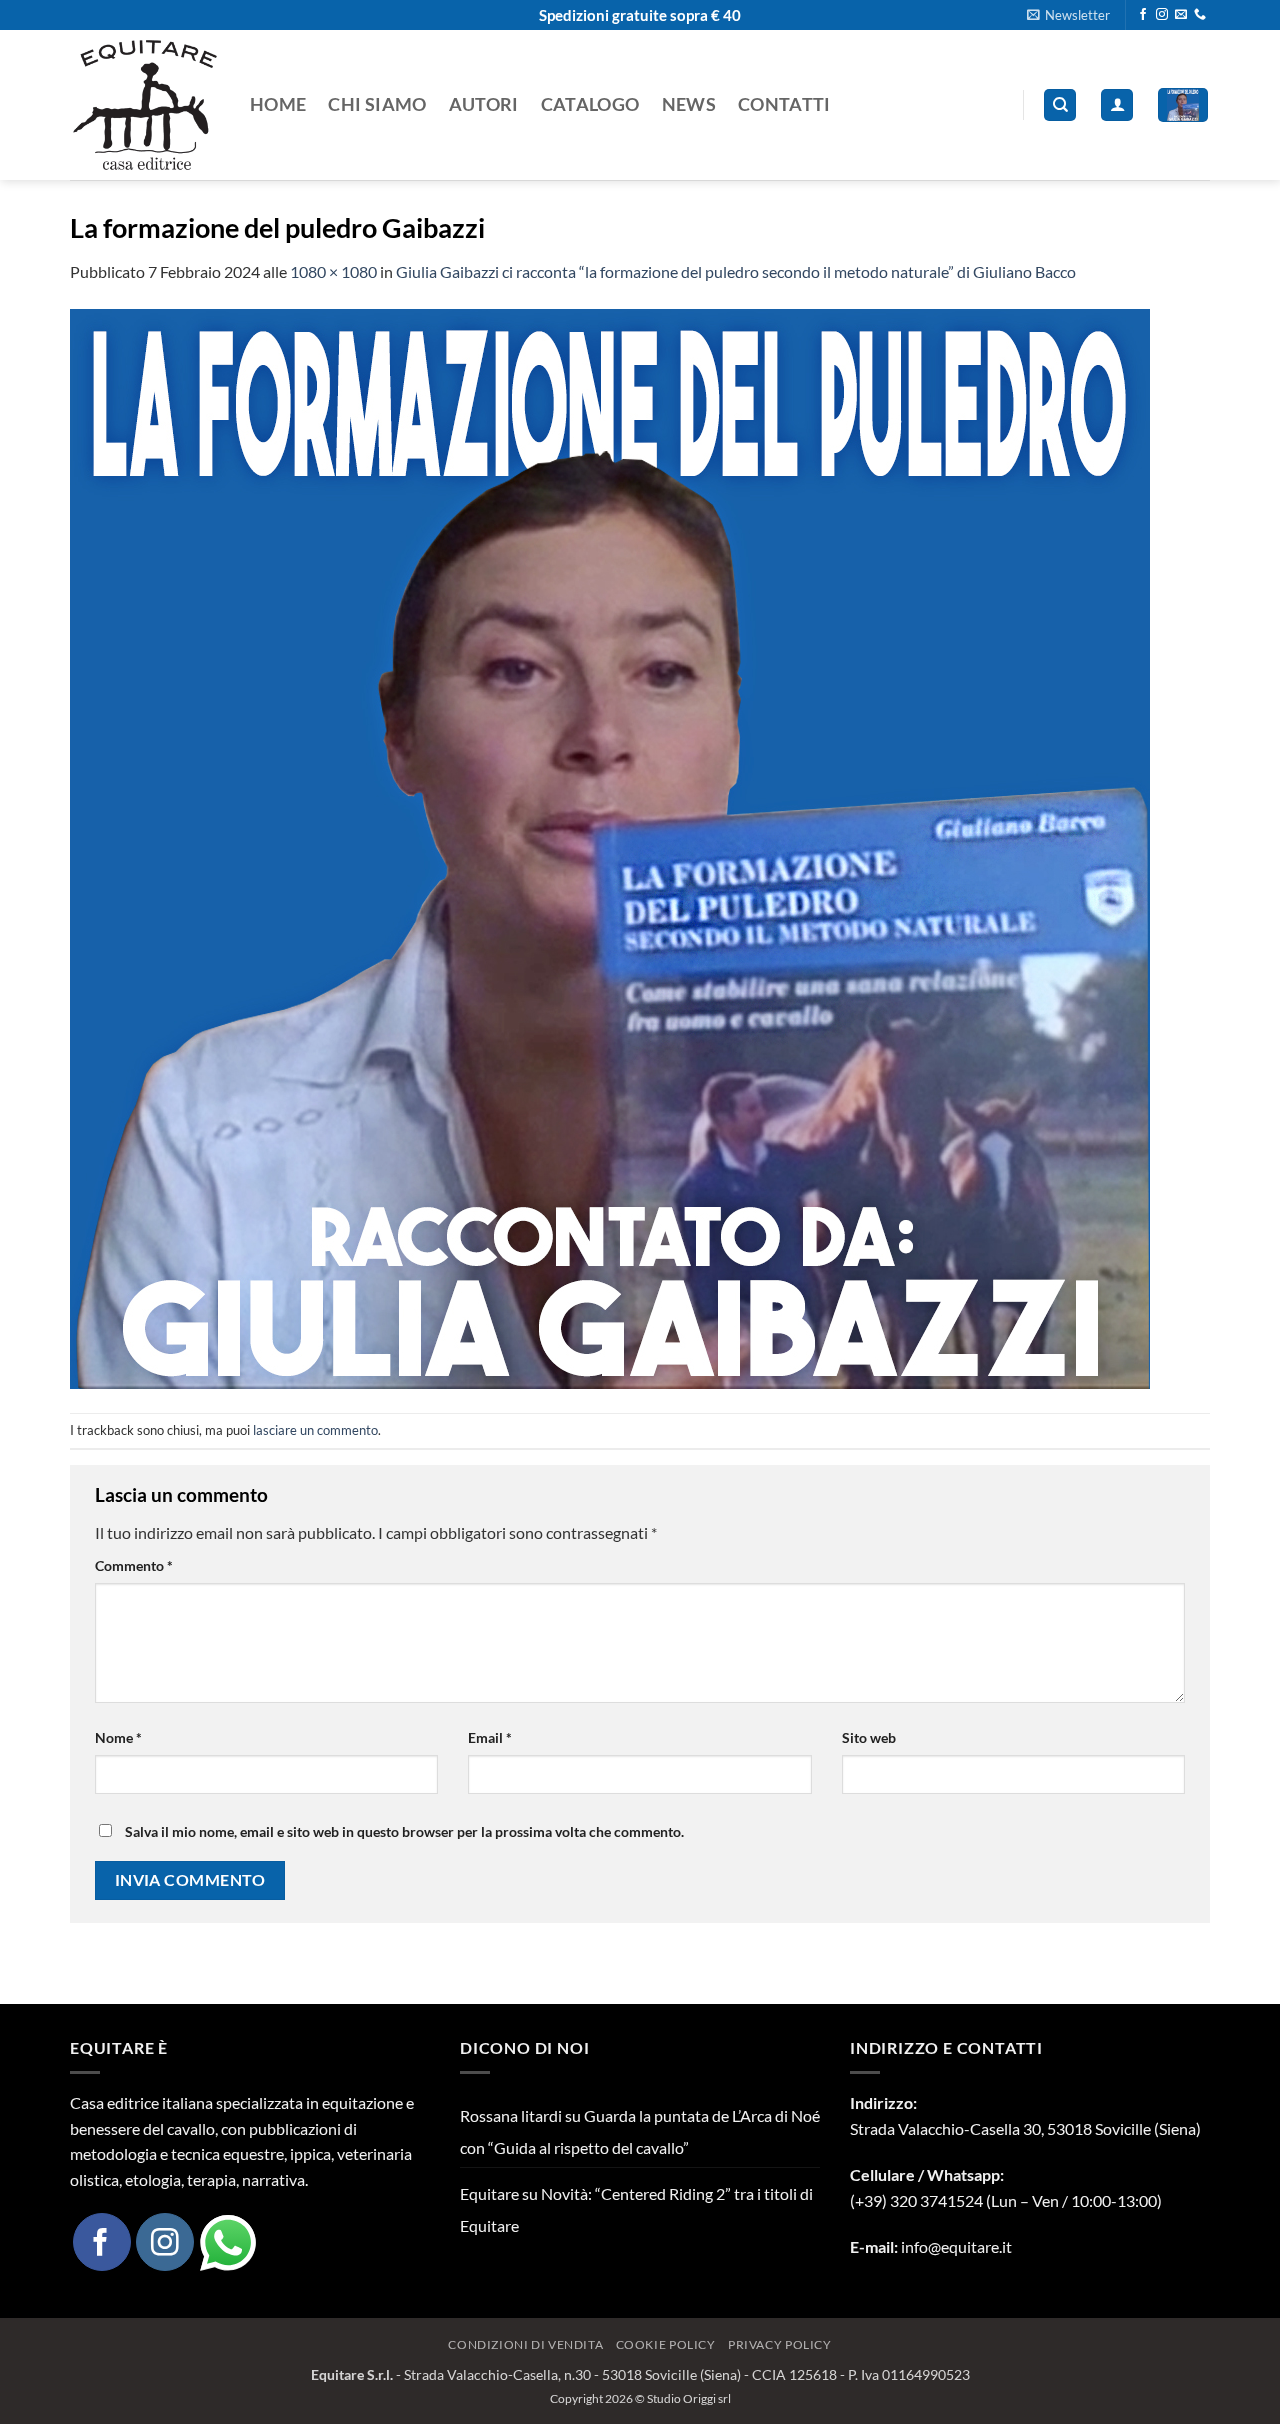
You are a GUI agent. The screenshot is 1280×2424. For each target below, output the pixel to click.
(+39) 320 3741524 (916, 2200)
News (689, 104)
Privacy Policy (780, 2344)
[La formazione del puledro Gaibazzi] (610, 846)
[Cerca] (1060, 105)
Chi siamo (377, 104)
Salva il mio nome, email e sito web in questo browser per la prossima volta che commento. (404, 1831)
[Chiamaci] (1200, 15)
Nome (118, 1737)
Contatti (784, 104)
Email (490, 1737)
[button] (1068, 15)
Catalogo (590, 104)
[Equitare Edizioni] (145, 105)
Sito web (869, 1737)
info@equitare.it (956, 2246)
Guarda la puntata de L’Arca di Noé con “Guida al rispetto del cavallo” (640, 2131)
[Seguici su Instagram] (1162, 15)
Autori (484, 104)
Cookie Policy (666, 2344)
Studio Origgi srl (689, 2398)
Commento (134, 1565)
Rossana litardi (511, 2115)
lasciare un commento (315, 1430)
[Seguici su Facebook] (1143, 15)
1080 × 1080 (333, 271)
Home (278, 104)
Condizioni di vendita (525, 2344)
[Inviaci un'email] (1181, 15)
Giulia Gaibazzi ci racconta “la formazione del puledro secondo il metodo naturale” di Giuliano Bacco (736, 271)
